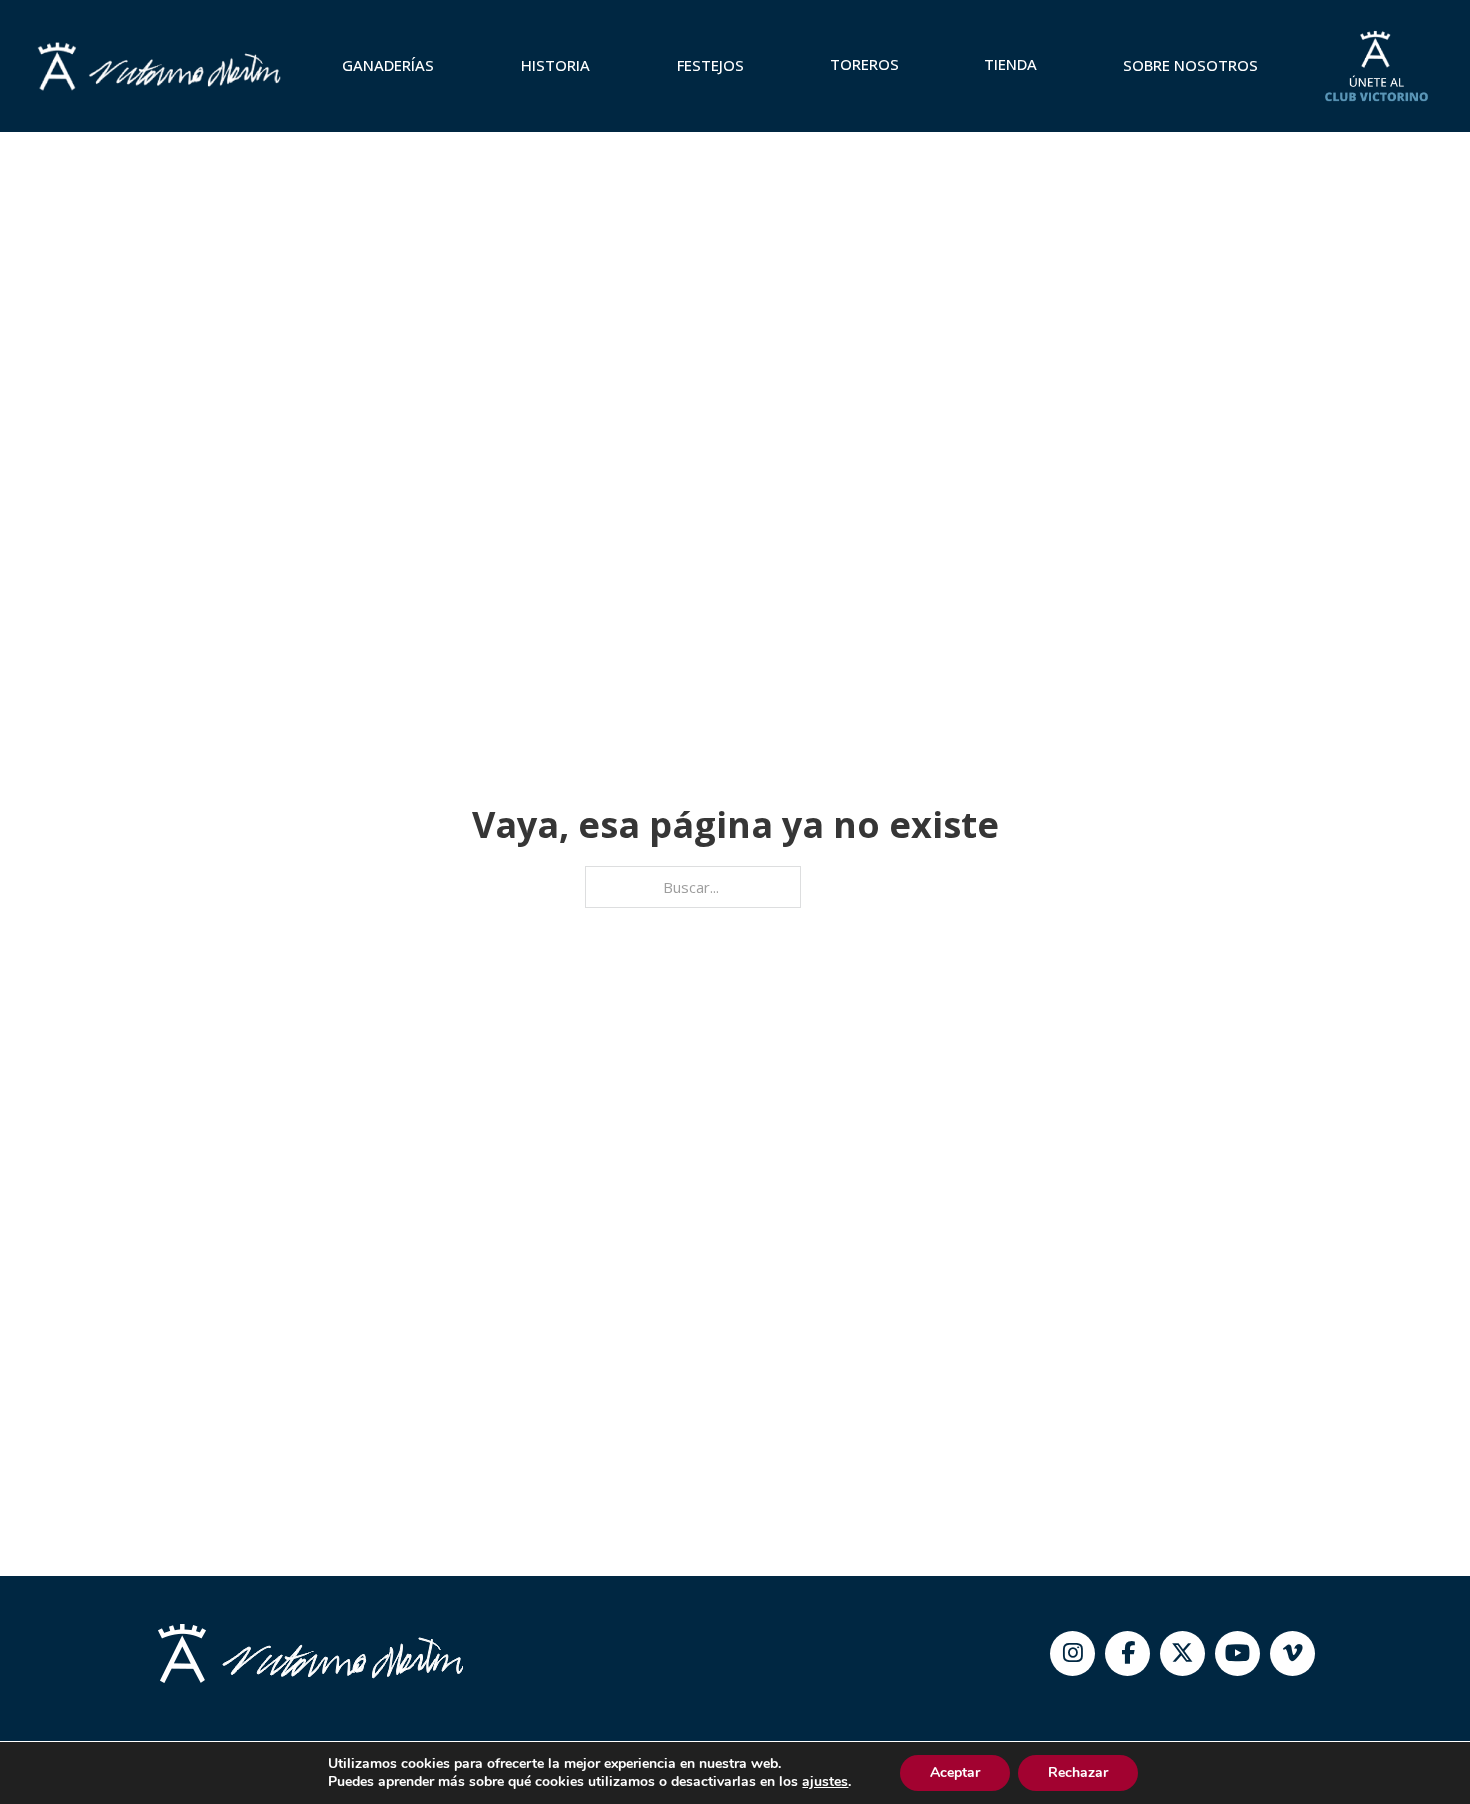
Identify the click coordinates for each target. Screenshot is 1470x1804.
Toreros (864, 64)
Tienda (1010, 64)
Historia (555, 65)
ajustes (825, 1782)
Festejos (710, 65)
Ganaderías (388, 65)
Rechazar (1078, 1772)
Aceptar (955, 1772)
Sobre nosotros (1190, 65)
